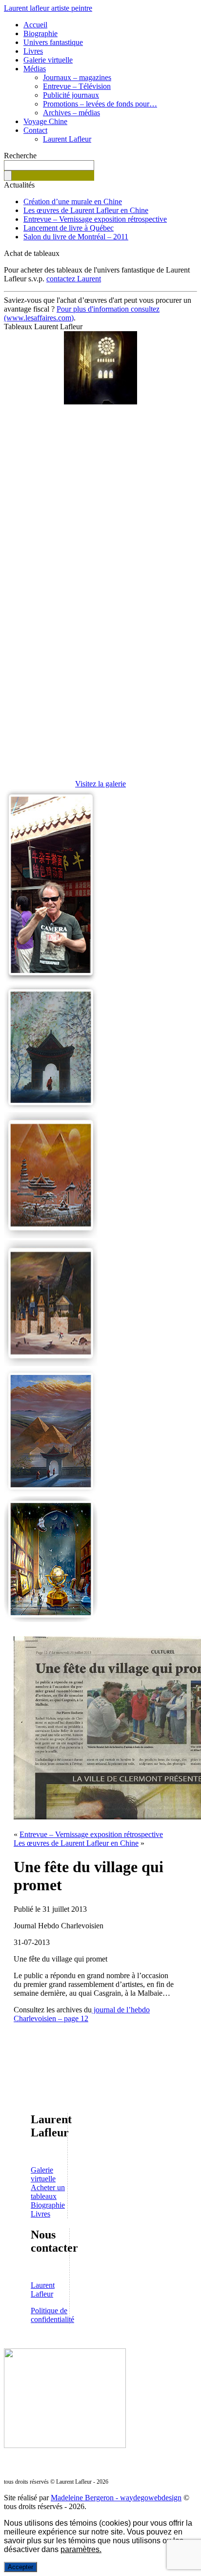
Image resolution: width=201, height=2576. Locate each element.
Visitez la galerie (100, 784)
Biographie (40, 33)
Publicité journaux (71, 95)
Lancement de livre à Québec (69, 228)
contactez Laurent (74, 279)
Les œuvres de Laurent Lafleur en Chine (86, 210)
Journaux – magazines (77, 77)
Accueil (35, 25)
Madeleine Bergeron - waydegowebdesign (116, 2498)
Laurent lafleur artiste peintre (48, 8)
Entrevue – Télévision (77, 86)
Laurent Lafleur (67, 139)
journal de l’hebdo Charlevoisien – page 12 (82, 2014)
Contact (35, 130)
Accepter (20, 2567)
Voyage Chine (45, 121)
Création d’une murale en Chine (73, 201)
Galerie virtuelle (48, 60)
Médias (35, 69)
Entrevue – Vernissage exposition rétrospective (95, 219)
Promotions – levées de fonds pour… (100, 104)
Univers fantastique (53, 42)
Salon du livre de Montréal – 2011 (76, 237)
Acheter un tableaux (48, 2192)
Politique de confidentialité (52, 2315)
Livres (33, 51)
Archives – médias (71, 113)
